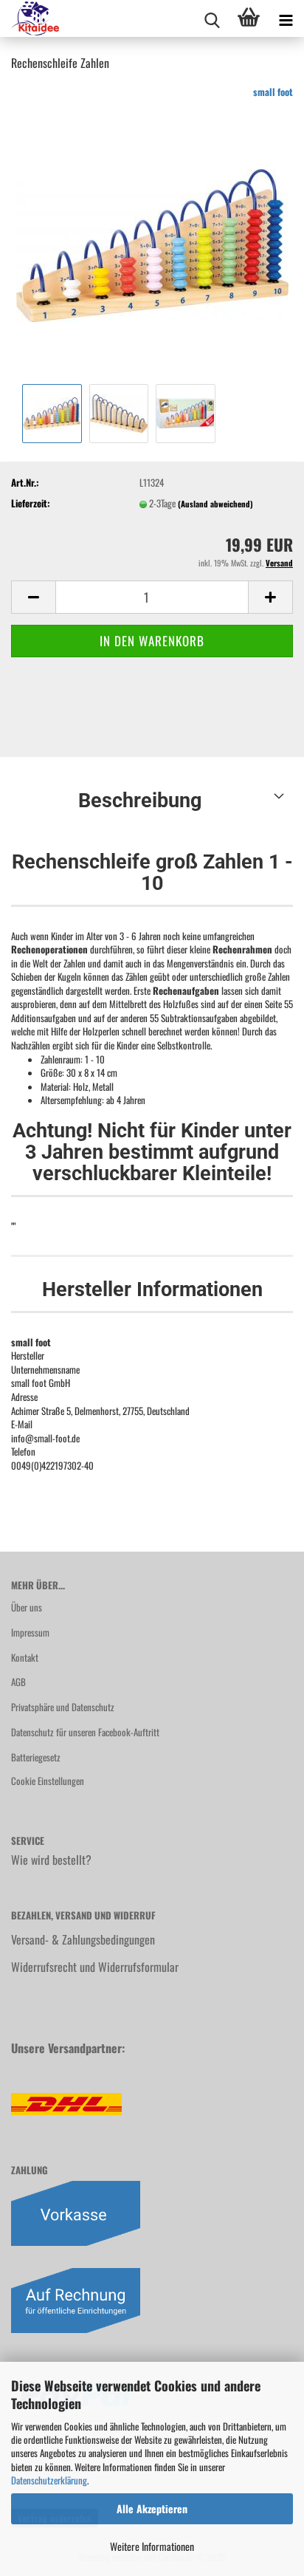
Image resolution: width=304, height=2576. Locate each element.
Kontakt (25, 1657)
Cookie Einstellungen (48, 1781)
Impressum (30, 1632)
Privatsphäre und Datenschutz (63, 1707)
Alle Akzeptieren (152, 2508)
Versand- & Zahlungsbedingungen (83, 1939)
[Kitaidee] (30, 18)
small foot (273, 92)
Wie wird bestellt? (51, 1860)
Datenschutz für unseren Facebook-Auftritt (85, 1732)
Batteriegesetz (36, 1757)
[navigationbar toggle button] (286, 18)
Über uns (27, 1607)
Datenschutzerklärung (49, 2480)
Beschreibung (140, 801)
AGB (18, 1682)
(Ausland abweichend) (215, 504)
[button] (33, 597)
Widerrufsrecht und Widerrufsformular (95, 1967)
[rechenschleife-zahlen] (152, 231)
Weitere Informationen (152, 2546)
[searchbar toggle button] (212, 18)
